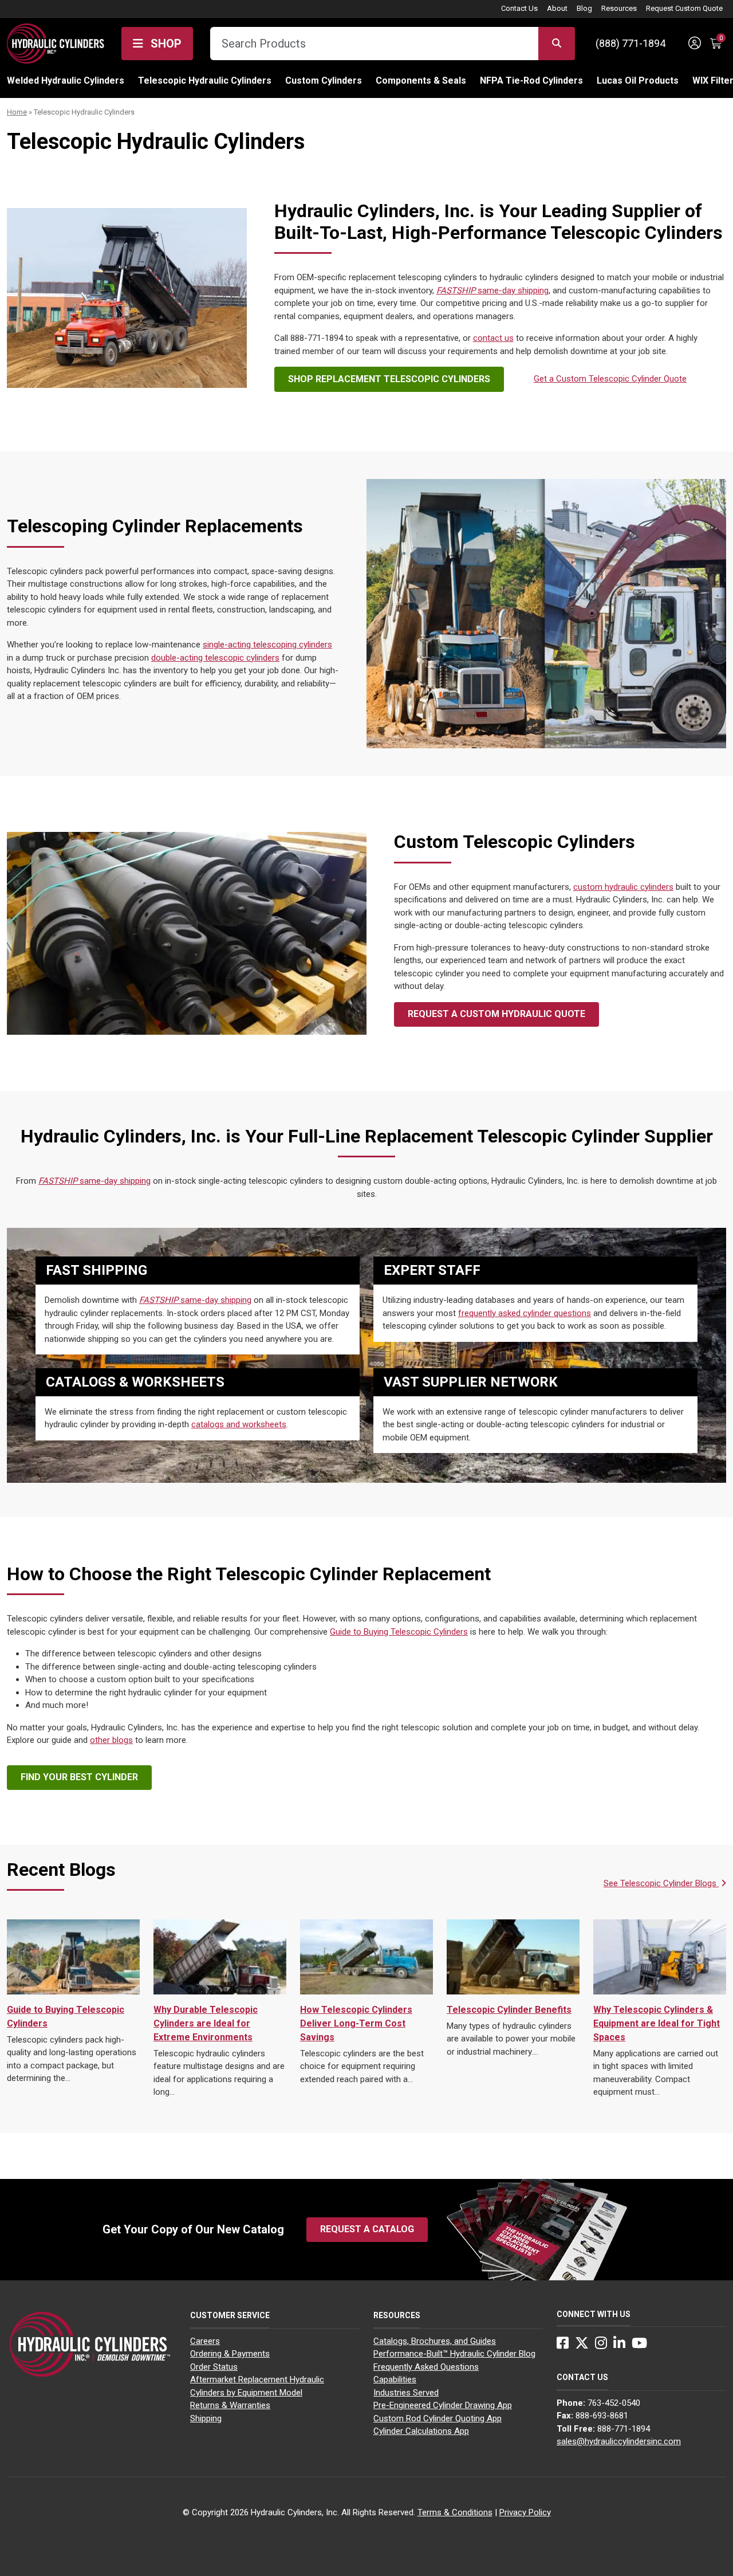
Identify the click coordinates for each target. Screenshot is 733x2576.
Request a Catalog (367, 2229)
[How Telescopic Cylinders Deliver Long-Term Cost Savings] (366, 1957)
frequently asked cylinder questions (525, 1313)
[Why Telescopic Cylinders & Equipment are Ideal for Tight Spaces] (660, 1957)
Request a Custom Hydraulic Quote (496, 1014)
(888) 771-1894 (630, 43)
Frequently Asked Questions (426, 2367)
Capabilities (395, 2379)
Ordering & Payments (230, 2354)
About (557, 8)
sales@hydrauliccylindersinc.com (619, 2441)
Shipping (206, 2418)
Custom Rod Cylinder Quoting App (438, 2418)
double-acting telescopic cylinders (215, 658)
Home (17, 112)
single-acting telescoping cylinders (267, 645)
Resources (619, 8)
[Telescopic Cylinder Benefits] (513, 1957)
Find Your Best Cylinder (79, 1777)
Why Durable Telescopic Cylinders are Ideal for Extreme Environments (206, 2023)
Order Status (214, 2367)
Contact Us (519, 8)
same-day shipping (492, 290)
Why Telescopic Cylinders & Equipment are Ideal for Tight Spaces (657, 2023)
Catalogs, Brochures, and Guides (435, 2341)
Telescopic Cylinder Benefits (509, 2010)
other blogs (111, 1740)
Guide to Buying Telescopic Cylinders (399, 1632)
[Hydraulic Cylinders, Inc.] (56, 42)
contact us (493, 338)
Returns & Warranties (230, 2405)
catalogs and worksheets (239, 1424)
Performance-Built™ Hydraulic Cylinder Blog (454, 2354)
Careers (205, 2341)
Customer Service (230, 2315)
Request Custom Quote (684, 8)
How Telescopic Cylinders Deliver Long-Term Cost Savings (356, 2023)
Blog (584, 8)
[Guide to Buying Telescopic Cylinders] (73, 1957)
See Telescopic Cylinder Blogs (661, 1883)
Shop (165, 44)
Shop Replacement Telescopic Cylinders (389, 379)
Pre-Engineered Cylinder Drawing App (443, 2405)
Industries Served (406, 2393)
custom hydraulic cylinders (623, 887)
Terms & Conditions (455, 2512)
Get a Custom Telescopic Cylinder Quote (610, 379)
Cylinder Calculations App (421, 2431)
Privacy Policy (525, 2512)
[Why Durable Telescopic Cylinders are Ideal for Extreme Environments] (220, 1957)
